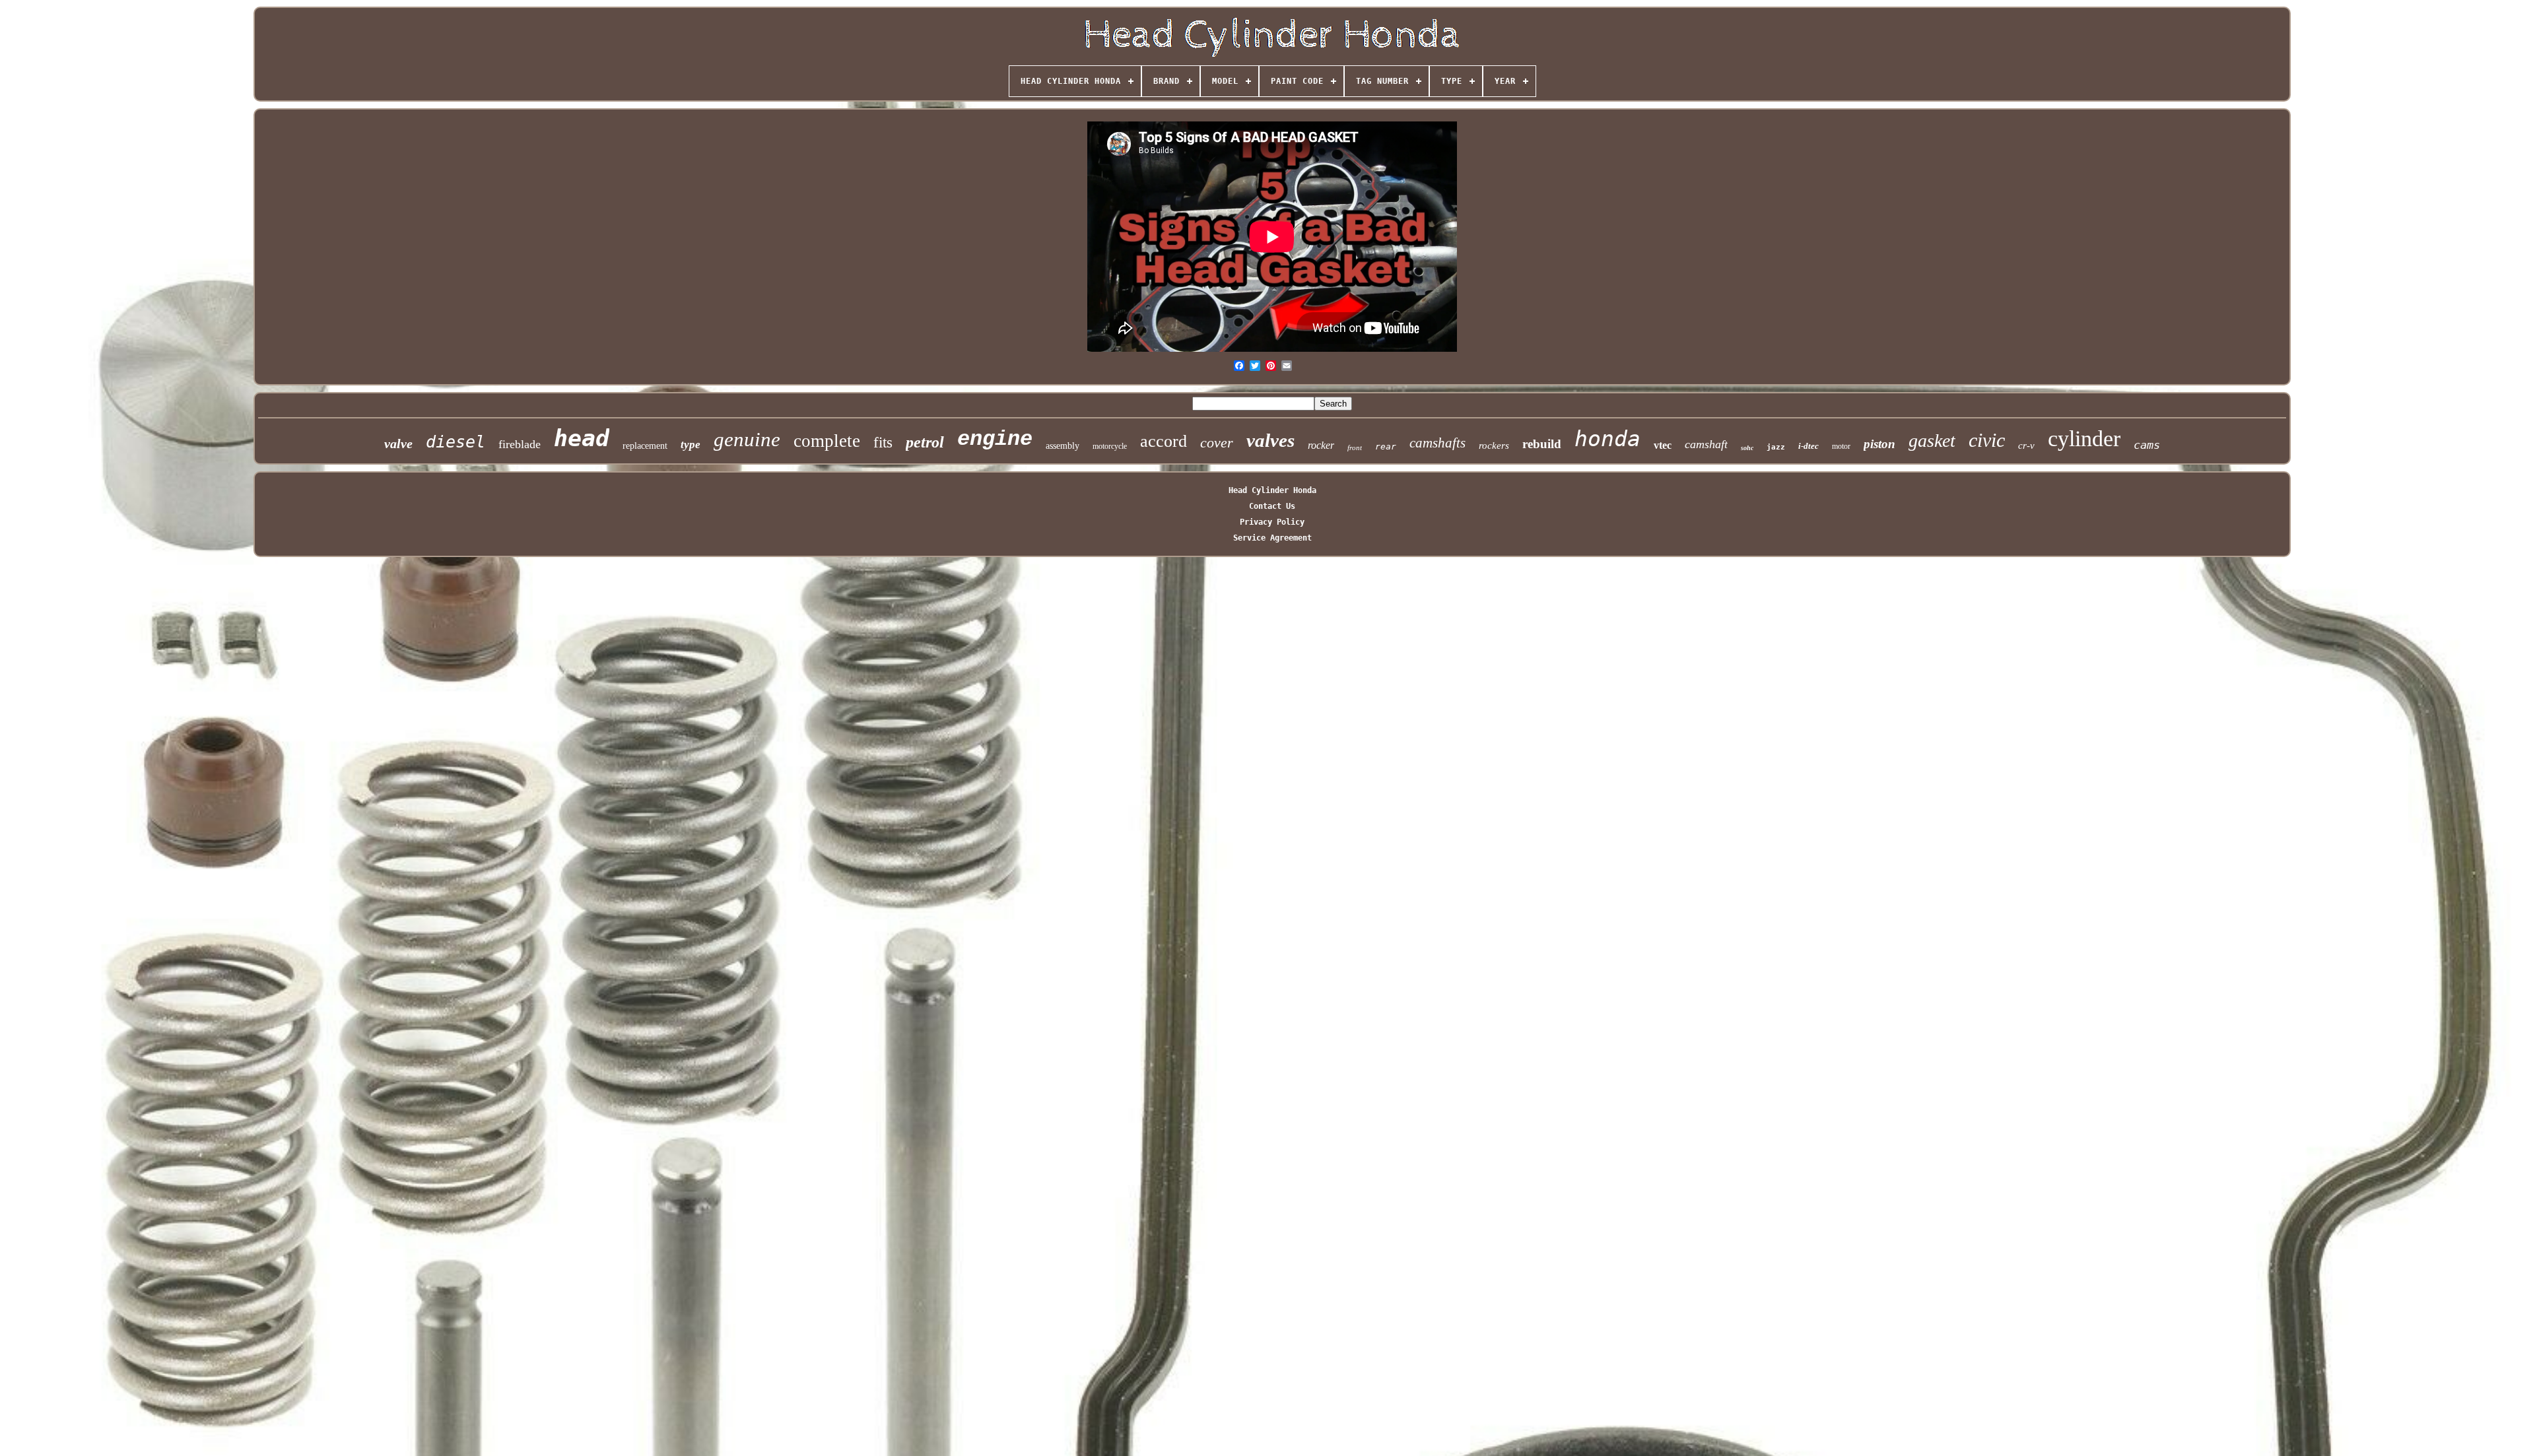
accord (1164, 441)
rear (1386, 447)
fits (883, 443)
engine (995, 439)
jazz (1776, 447)
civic (1987, 440)
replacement (645, 446)
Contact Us (1272, 506)
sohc (1747, 448)
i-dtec (1808, 446)
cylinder (2084, 439)
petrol (925, 442)
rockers (1494, 446)
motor (1841, 446)
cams (2147, 445)
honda (1607, 439)
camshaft (1706, 444)
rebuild (1542, 444)
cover (1217, 443)
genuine (747, 439)
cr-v (2026, 446)
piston (1879, 444)
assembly (1063, 446)
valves (1270, 440)
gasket (1932, 441)
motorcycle (1110, 446)
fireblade (520, 444)
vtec (1663, 445)
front (1355, 447)
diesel (456, 442)
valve (398, 444)
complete (827, 441)
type (691, 445)
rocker (1321, 445)
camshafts (1437, 443)
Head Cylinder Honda (1272, 490)
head (582, 438)
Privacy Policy (1272, 522)
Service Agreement (1272, 538)
